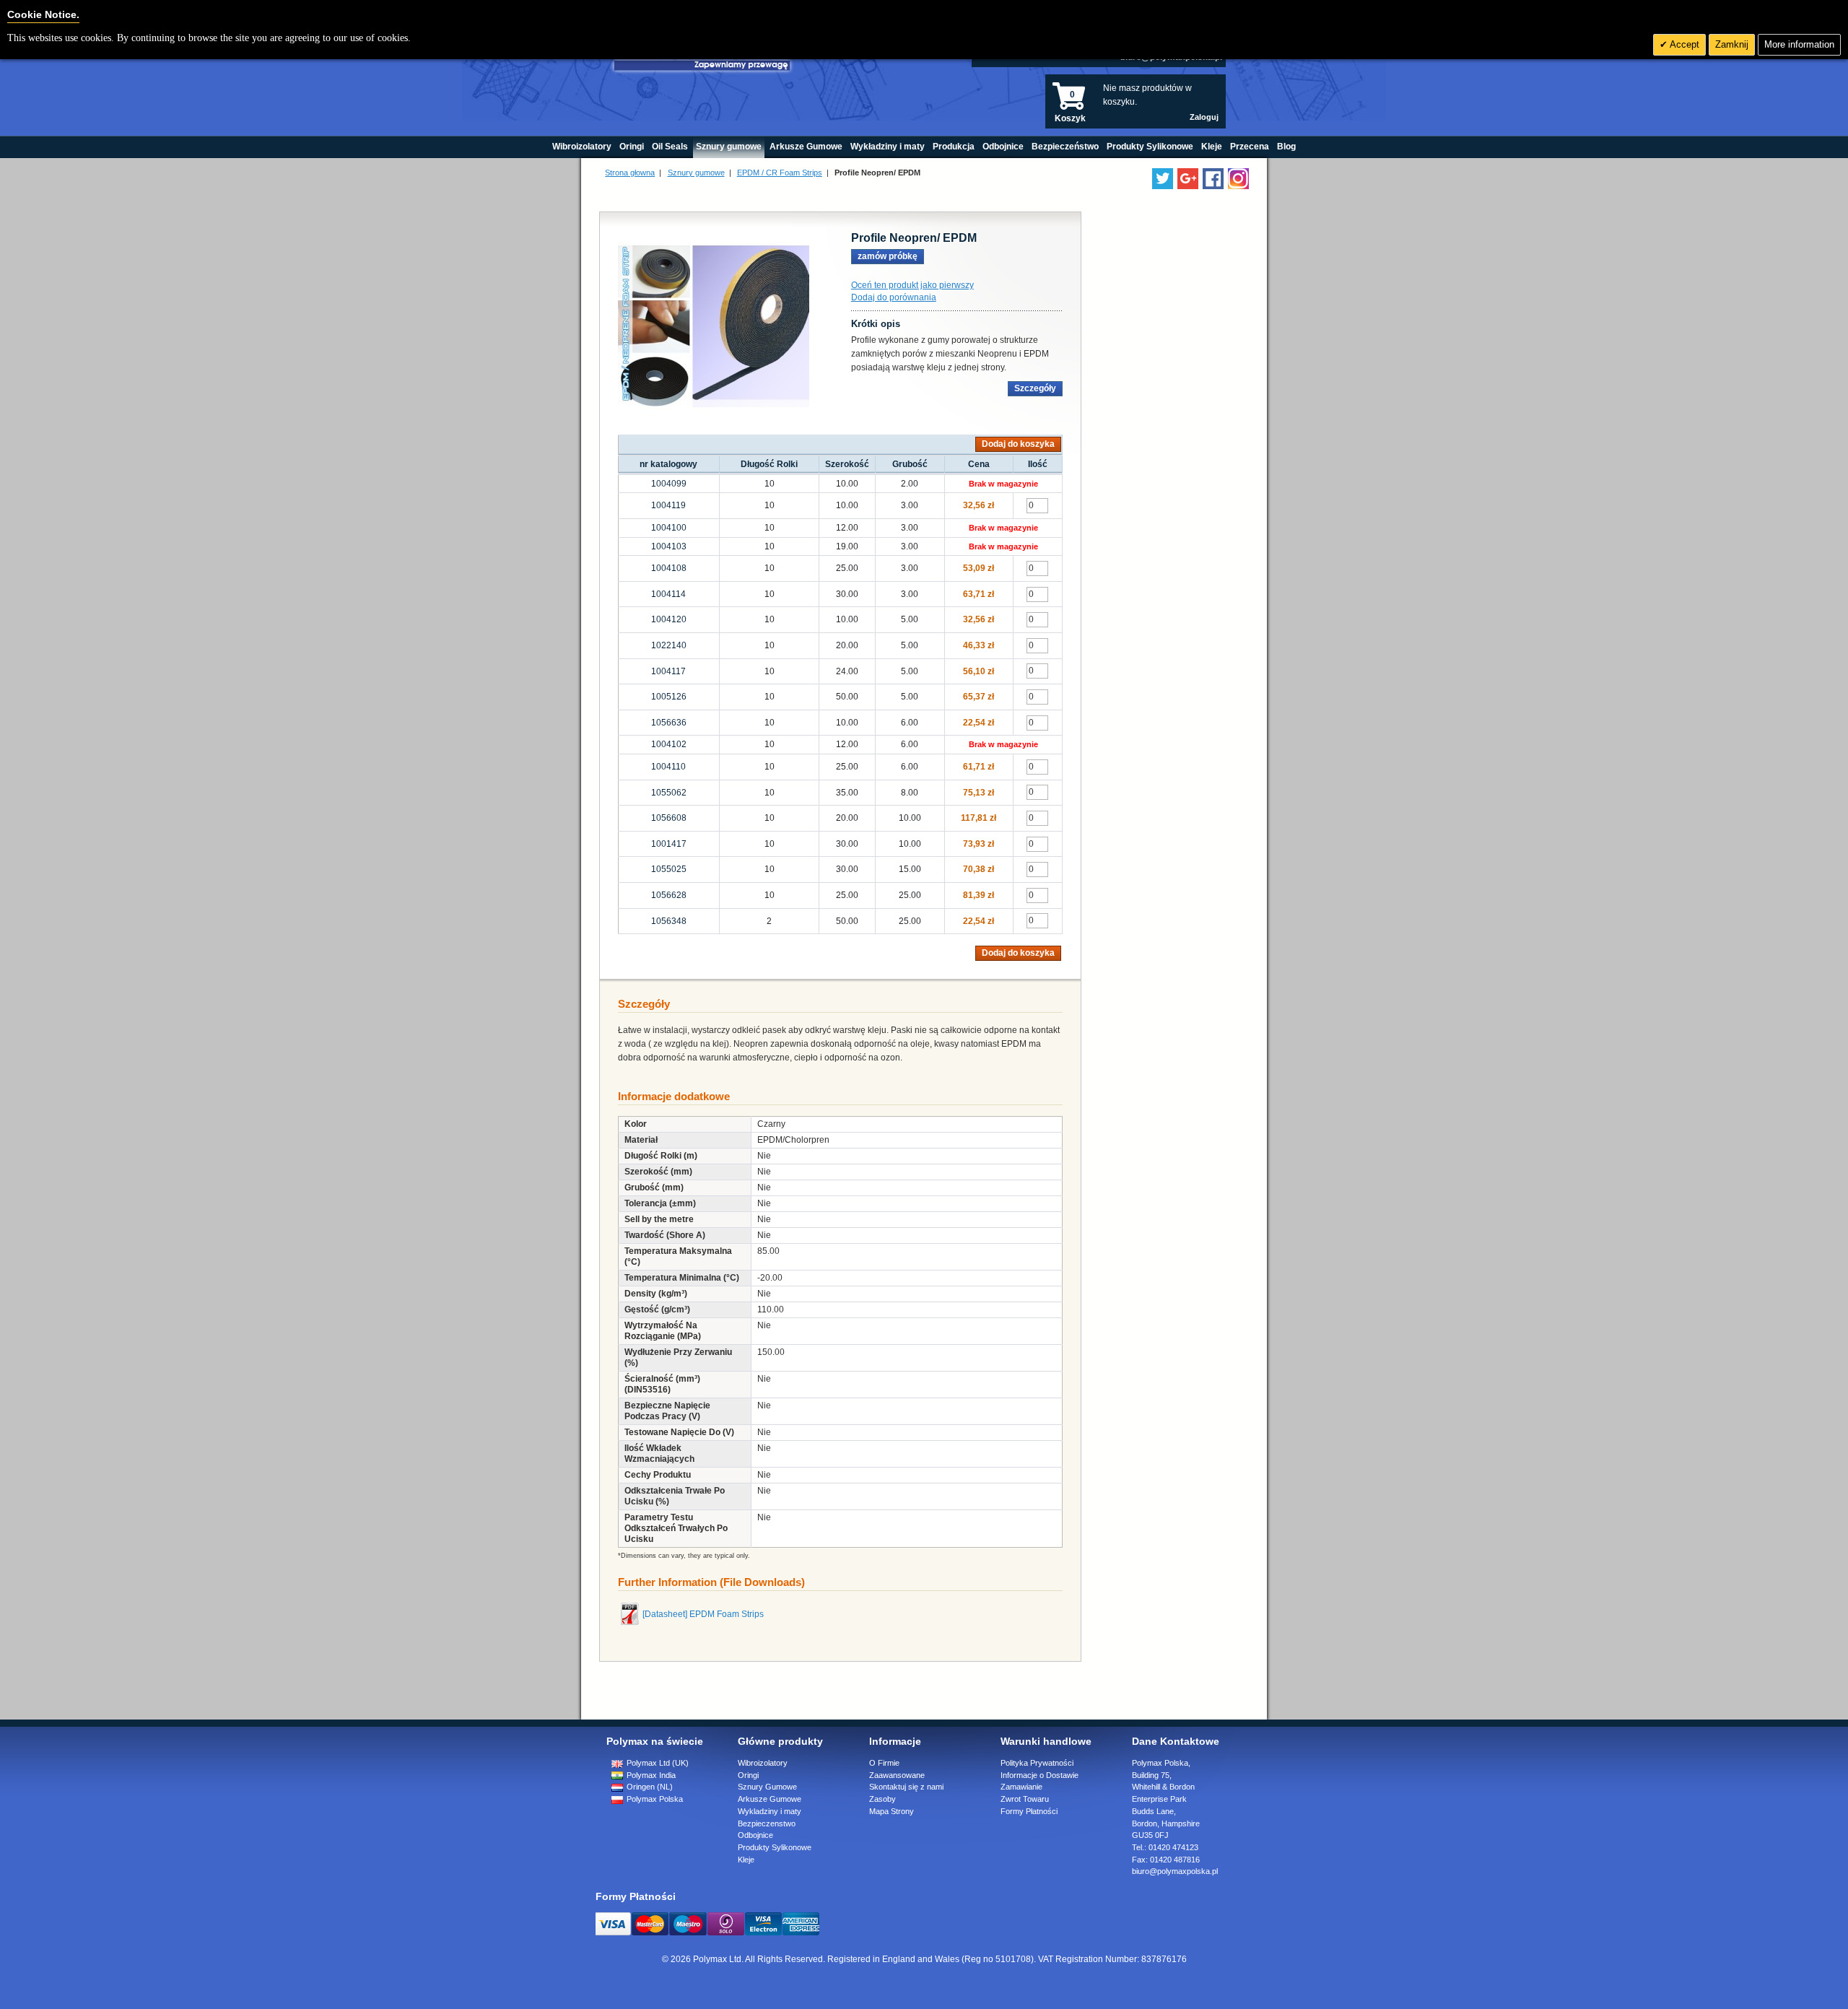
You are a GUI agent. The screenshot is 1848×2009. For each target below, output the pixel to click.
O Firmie (884, 1763)
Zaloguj (1204, 117)
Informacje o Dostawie (1039, 1775)
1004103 (669, 546)
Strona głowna (630, 173)
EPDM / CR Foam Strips (780, 173)
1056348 (669, 921)
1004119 (668, 505)
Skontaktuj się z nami (906, 1787)
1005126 (669, 697)
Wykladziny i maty (770, 1811)
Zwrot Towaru (1025, 1799)
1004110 (668, 767)
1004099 (669, 484)
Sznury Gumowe (767, 1787)
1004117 (668, 671)
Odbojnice (755, 1835)
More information (1799, 44)
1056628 (669, 895)
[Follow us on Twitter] (1163, 179)
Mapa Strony (892, 1811)
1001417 (669, 844)
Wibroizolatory (763, 1763)
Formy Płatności (1029, 1811)
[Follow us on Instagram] (1238, 179)
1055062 (669, 793)
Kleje (746, 1860)
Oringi (748, 1775)
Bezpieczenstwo (767, 1823)
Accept (1683, 44)
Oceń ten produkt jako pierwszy (912, 285)
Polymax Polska (654, 1799)
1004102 (669, 744)
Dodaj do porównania (894, 297)
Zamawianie (1021, 1787)
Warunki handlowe (1046, 1741)
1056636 (669, 723)
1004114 (668, 594)
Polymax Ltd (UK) (657, 1763)
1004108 (669, 568)
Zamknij (1732, 44)
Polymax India (650, 1775)
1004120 (669, 619)
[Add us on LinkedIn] (1188, 179)
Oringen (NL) (649, 1787)
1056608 (669, 818)
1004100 (669, 528)
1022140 (669, 645)
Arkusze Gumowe (770, 1799)
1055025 (669, 869)
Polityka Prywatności (1037, 1763)
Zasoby (882, 1799)
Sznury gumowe (696, 173)
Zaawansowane (897, 1775)
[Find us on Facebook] (1213, 179)
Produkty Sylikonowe (775, 1847)
